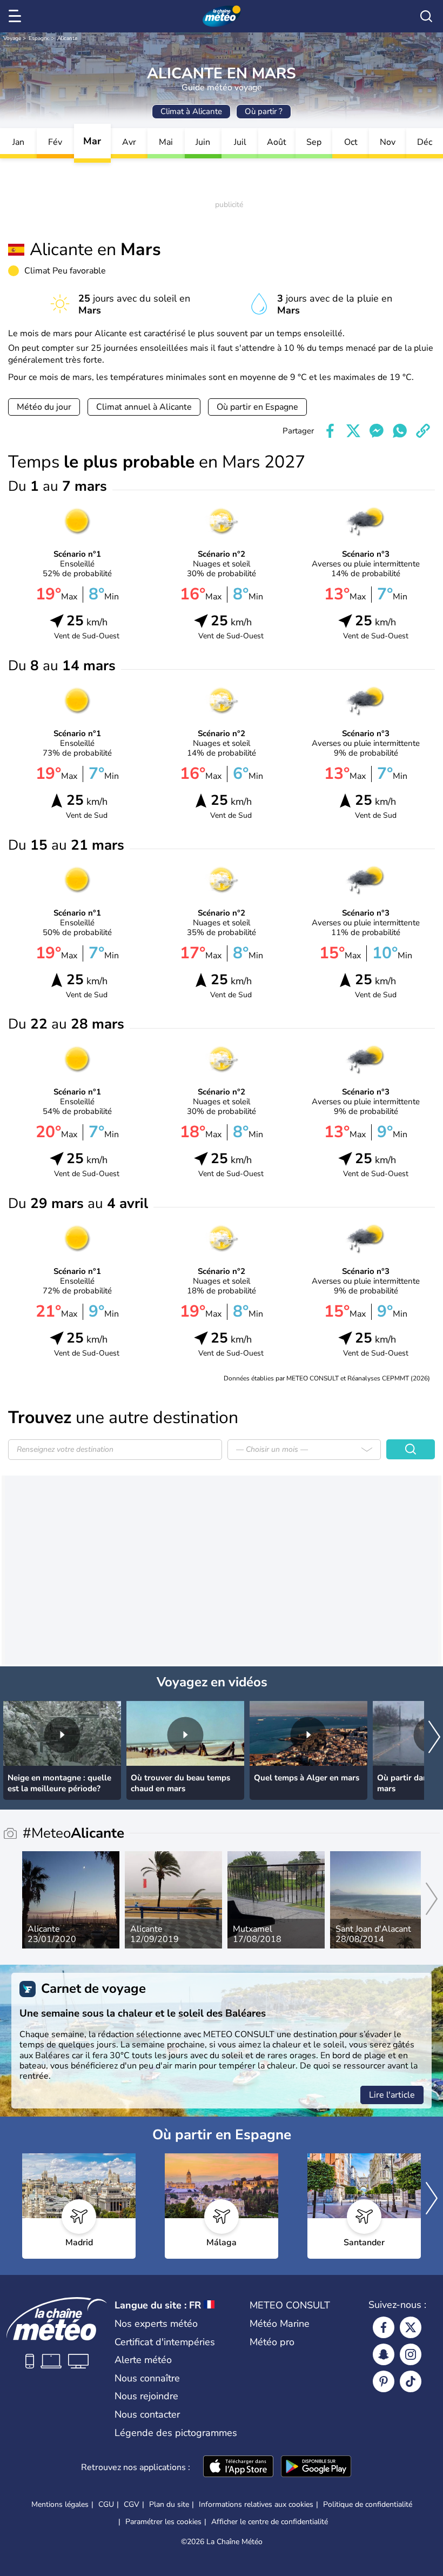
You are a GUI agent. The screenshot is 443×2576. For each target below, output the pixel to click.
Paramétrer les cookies (163, 2522)
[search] (426, 16)
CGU (106, 2504)
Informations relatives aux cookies (256, 2504)
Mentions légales (60, 2504)
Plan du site (169, 2504)
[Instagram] (411, 2354)
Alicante (67, 38)
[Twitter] (411, 2327)
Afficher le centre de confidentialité (270, 2522)
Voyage (12, 38)
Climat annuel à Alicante (144, 407)
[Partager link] (423, 431)
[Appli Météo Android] (316, 2467)
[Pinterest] (384, 2381)
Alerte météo (143, 2360)
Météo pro (272, 2342)
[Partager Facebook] (330, 431)
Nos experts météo (156, 2324)
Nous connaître (147, 2378)
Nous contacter (147, 2414)
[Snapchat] (384, 2354)
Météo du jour (44, 407)
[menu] (17, 16)
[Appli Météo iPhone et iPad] (238, 2467)
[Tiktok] (411, 2381)
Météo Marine (280, 2324)
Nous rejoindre (146, 2396)
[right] (434, 1738)
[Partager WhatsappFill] (400, 431)
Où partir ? (264, 111)
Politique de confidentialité (368, 2504)
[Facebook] (384, 2327)
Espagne (39, 38)
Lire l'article (392, 2095)
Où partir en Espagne (257, 407)
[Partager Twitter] (353, 431)
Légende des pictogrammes (176, 2433)
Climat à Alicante (191, 111)
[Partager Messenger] (377, 431)
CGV (132, 2504)
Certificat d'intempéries (165, 2342)
